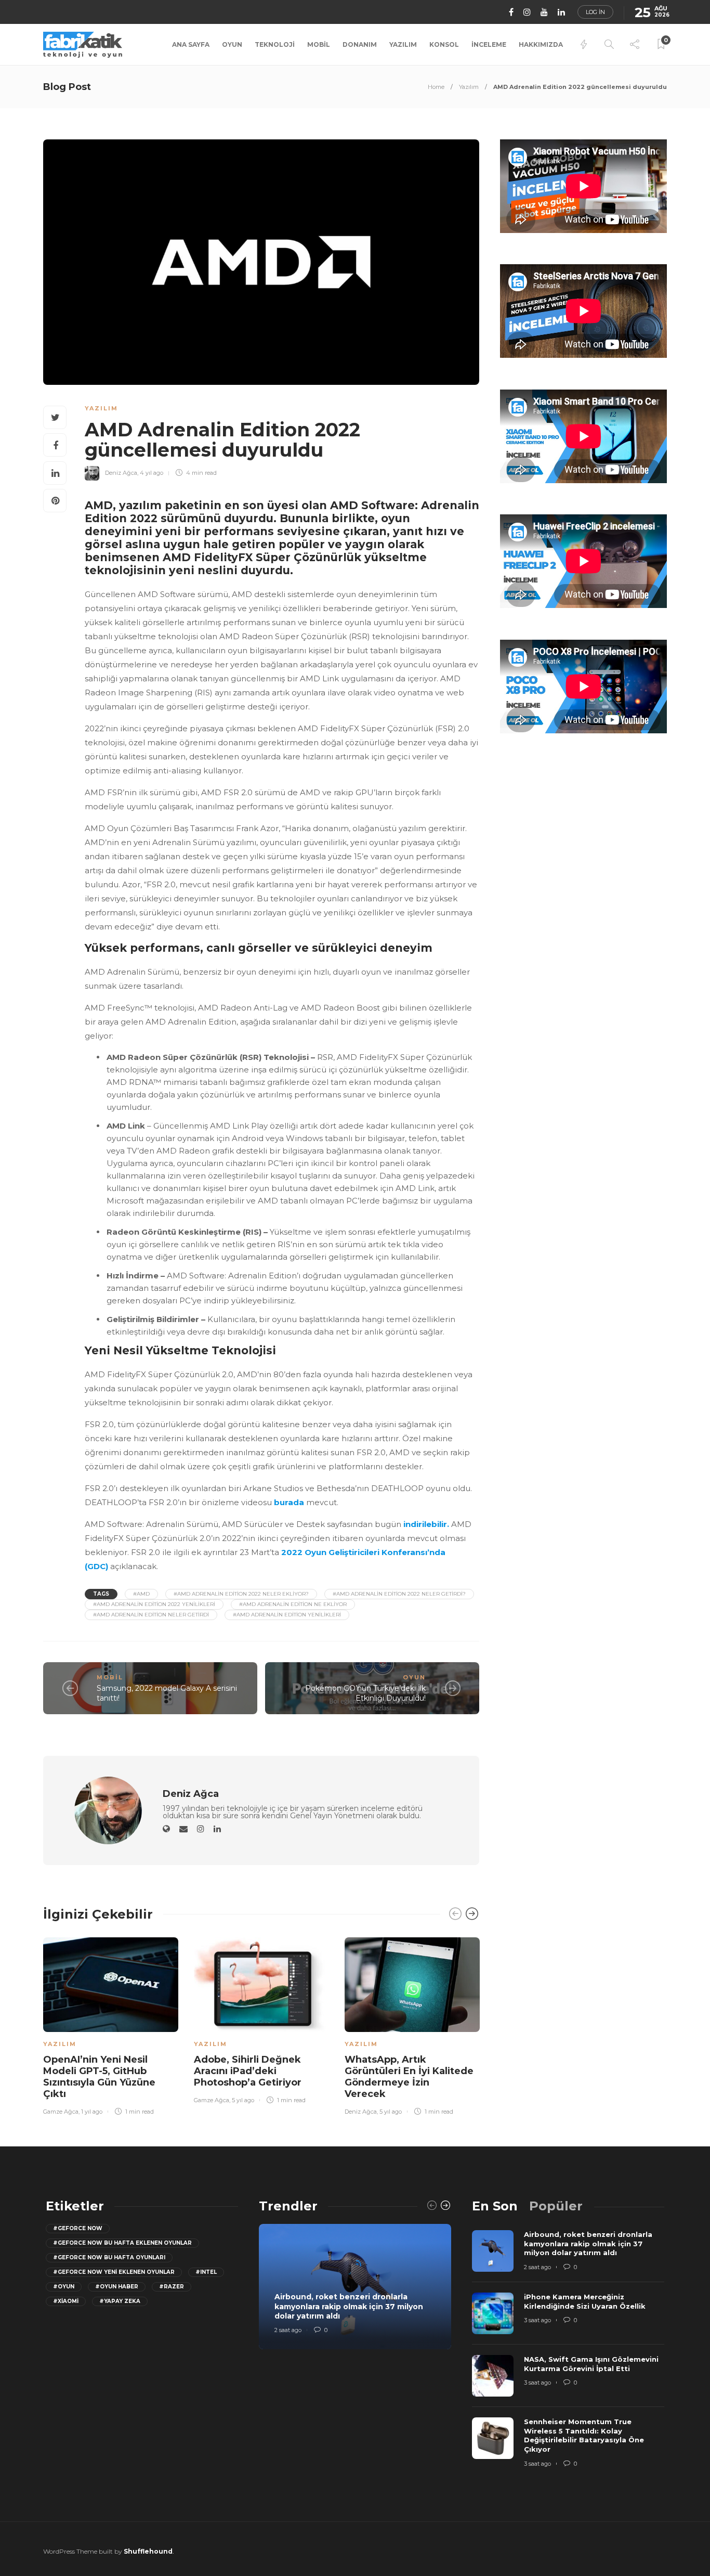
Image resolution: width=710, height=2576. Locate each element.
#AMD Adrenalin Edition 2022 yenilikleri (154, 1604)
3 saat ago (537, 2320)
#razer (172, 2287)
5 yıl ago (243, 2100)
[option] (111, 2024)
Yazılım (403, 44)
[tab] (495, 2206)
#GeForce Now (78, 2228)
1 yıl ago (92, 2112)
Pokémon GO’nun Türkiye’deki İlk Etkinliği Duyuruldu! (365, 1693)
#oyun (64, 2287)
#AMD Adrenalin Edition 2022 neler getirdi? (399, 1594)
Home (436, 87)
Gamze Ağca (61, 2112)
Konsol (444, 44)
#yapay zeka (120, 2301)
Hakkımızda (541, 44)
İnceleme (489, 44)
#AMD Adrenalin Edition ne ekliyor (293, 1604)
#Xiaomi (66, 2301)
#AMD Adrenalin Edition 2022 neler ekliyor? (241, 1594)
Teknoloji (275, 44)
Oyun (232, 44)
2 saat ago (288, 2330)
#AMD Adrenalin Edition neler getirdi (151, 1615)
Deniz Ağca (121, 473)
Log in (595, 12)
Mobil (319, 44)
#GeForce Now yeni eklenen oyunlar (114, 2272)
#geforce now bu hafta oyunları (109, 2257)
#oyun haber (117, 2287)
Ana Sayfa (191, 44)
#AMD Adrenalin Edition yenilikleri (287, 1615)
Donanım (360, 44)
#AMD (141, 1594)
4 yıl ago (152, 473)
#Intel (206, 2272)
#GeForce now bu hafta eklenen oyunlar (122, 2243)
